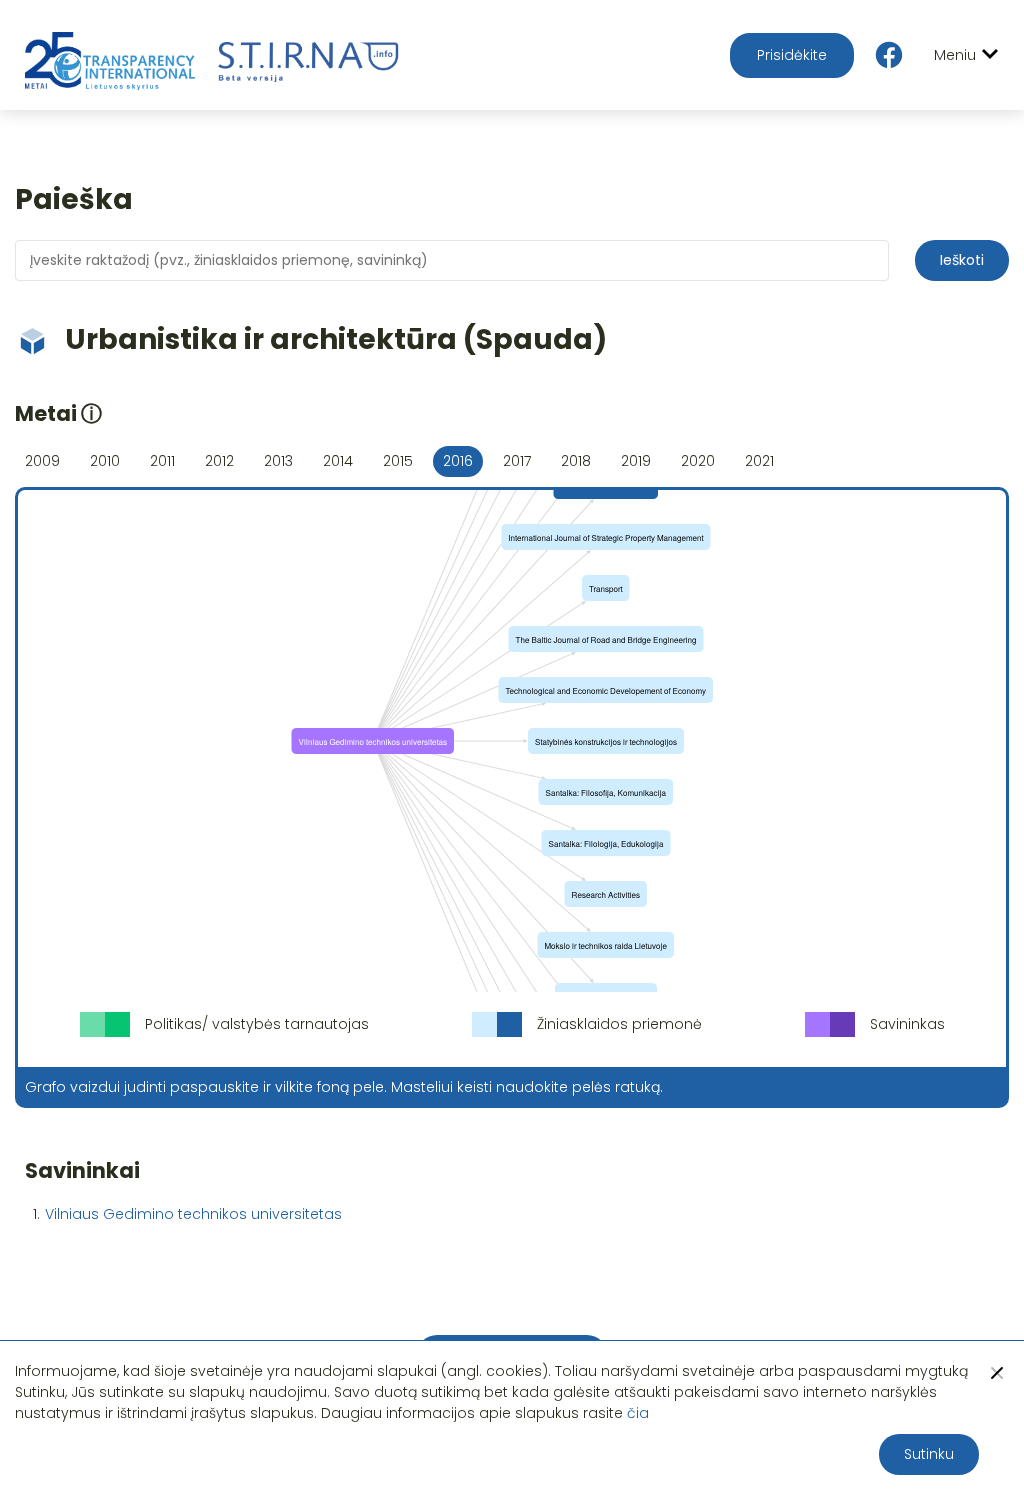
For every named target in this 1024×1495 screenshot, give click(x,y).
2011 (162, 461)
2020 (698, 461)
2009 (42, 461)
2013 (278, 461)
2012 (219, 461)
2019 (636, 461)
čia (638, 1413)
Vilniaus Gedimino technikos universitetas (193, 1214)
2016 (458, 461)
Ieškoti (962, 260)
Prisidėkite (792, 55)
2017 (517, 461)
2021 (759, 461)
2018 (576, 461)
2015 (398, 461)
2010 (105, 461)
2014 (338, 461)
